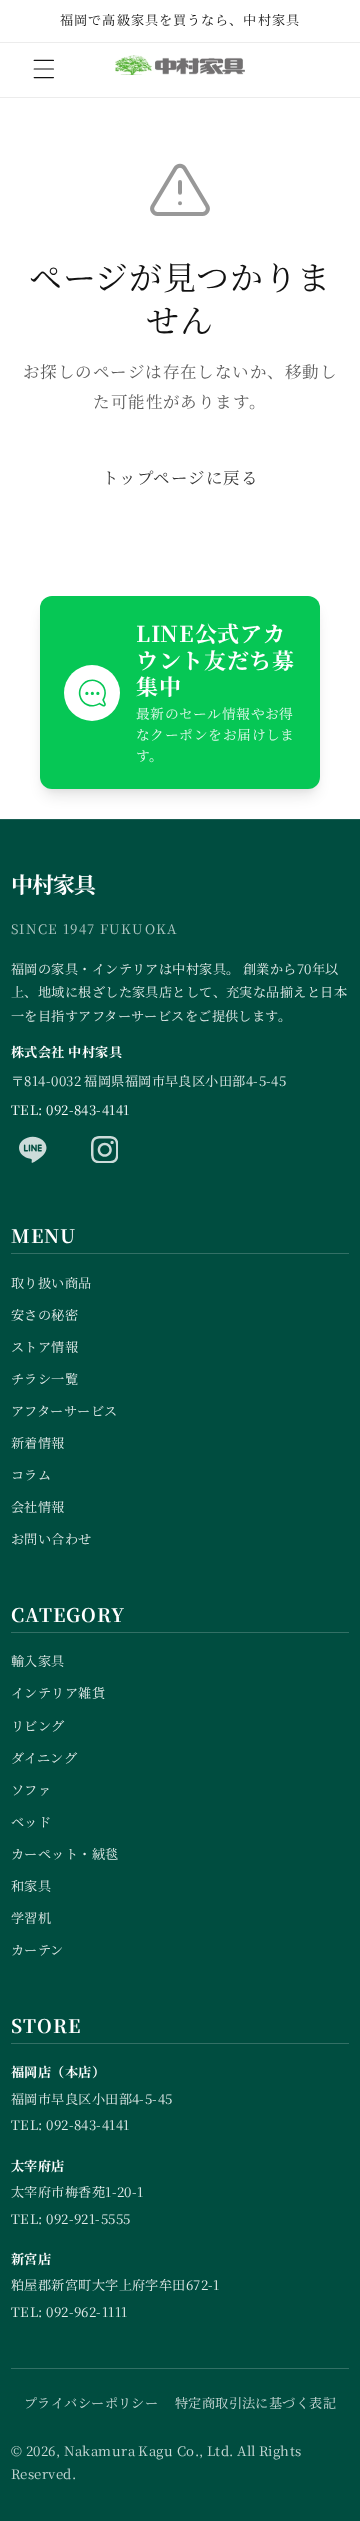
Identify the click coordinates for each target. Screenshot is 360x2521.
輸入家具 (38, 1660)
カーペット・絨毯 (65, 1853)
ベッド (31, 1821)
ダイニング (44, 1757)
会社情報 (38, 1506)
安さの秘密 (44, 1314)
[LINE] (33, 1150)
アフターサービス (64, 1410)
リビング (38, 1725)
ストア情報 (44, 1346)
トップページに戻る (180, 477)
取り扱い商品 (51, 1282)
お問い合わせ (51, 1538)
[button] (44, 69)
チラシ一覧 (44, 1378)
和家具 (31, 1885)
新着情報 (38, 1442)
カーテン (37, 1949)
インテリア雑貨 (58, 1692)
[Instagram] (105, 1150)
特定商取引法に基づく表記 (255, 2402)
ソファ (31, 1789)
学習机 (31, 1917)
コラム (31, 1474)
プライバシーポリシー (91, 2402)
